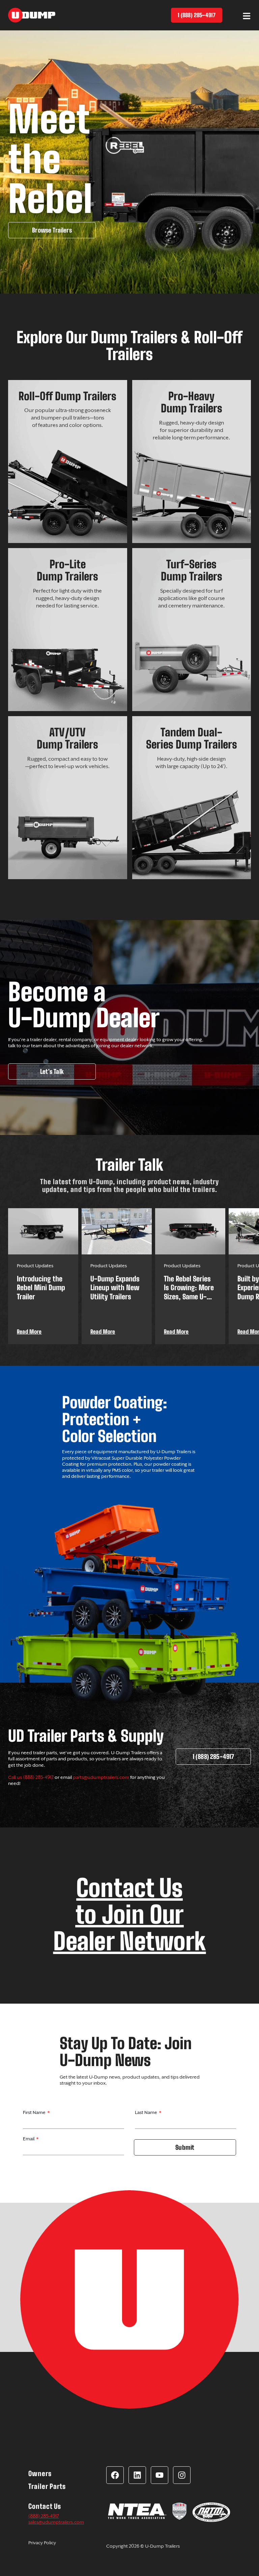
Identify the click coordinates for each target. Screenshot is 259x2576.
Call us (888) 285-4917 (31, 1777)
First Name (35, 2112)
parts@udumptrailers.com (101, 1777)
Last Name (147, 2112)
